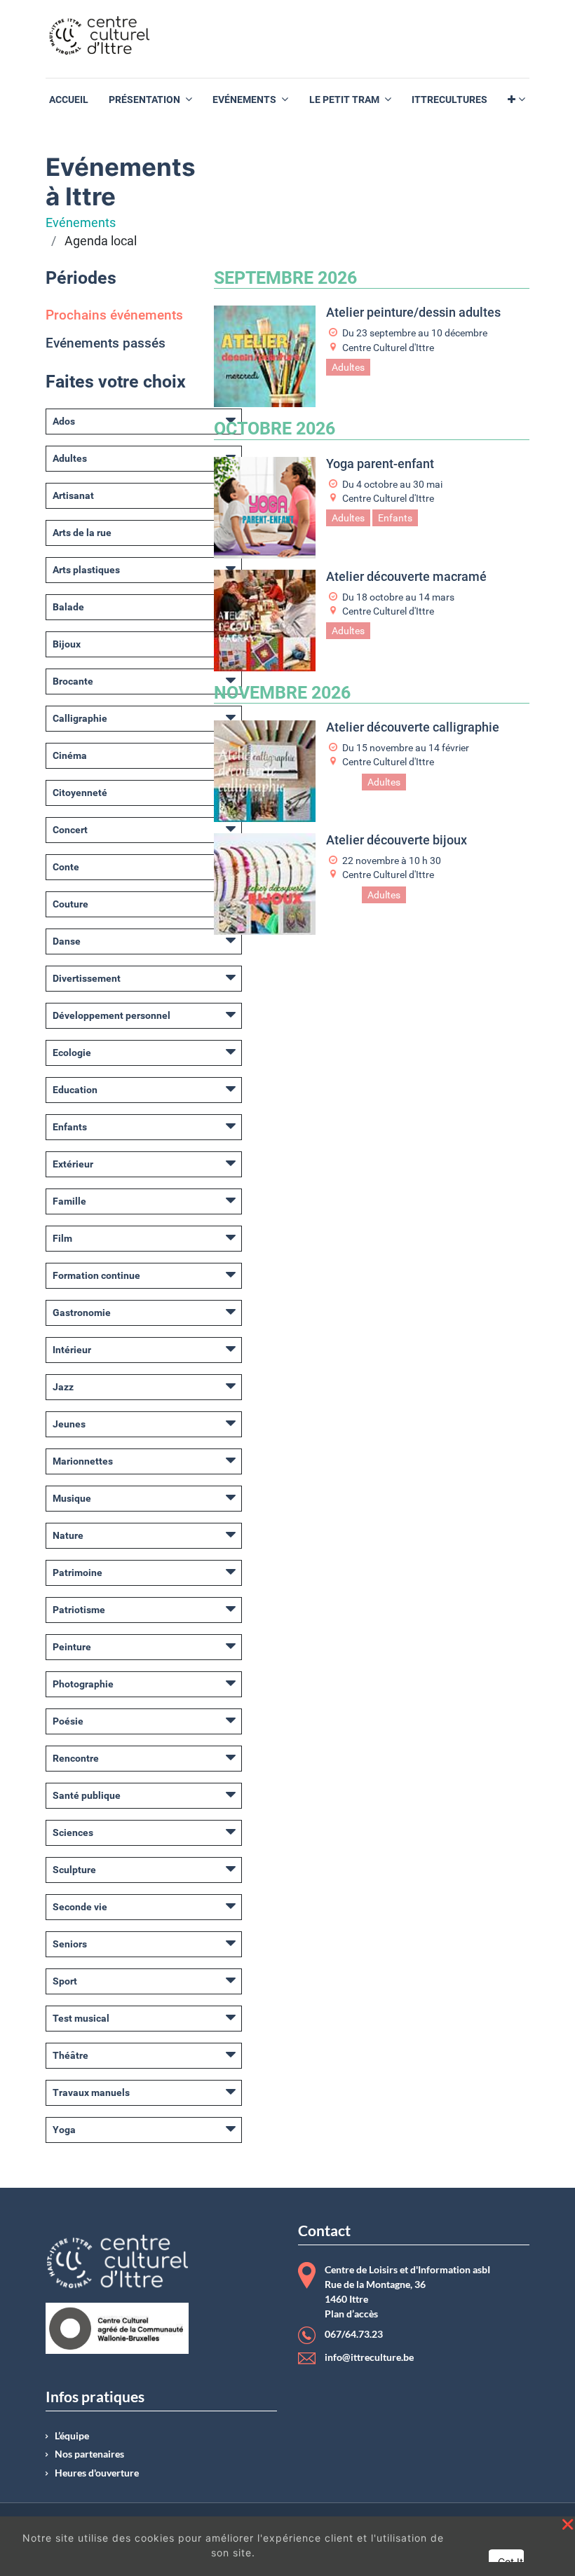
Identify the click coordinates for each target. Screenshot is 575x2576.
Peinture (72, 1647)
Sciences (73, 1832)
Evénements (81, 223)
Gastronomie (82, 1313)
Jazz (63, 1387)
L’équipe (72, 2436)
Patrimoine (77, 1573)
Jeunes (69, 1424)
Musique (72, 1498)
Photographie (83, 1684)
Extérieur (73, 1164)
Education (75, 1090)
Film (62, 1238)
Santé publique (87, 1795)
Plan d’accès (351, 2314)
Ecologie (72, 1053)
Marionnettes (83, 1461)
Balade (68, 607)
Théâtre (70, 2055)
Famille (69, 1201)
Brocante (73, 681)
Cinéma (70, 755)
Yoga (64, 2130)
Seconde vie (80, 1907)
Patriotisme (79, 1610)
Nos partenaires (89, 2454)
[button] (516, 100)
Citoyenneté (80, 793)
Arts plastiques (86, 570)
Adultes (70, 458)
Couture (70, 904)
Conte (66, 867)
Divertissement (87, 978)
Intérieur (72, 1350)
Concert (70, 830)
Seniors (70, 1944)
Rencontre (76, 1758)
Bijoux (67, 644)
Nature (68, 1535)
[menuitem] (69, 100)
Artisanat (73, 495)
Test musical (81, 2018)
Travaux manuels (91, 2092)
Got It (510, 2562)
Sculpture (74, 1870)
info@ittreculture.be (369, 2357)
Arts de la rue (82, 533)
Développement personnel (111, 1015)
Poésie (68, 1721)
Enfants (70, 1127)
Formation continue (96, 1275)
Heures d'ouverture (97, 2473)
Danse (67, 941)
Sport (65, 1981)
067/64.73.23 (354, 2335)
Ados (64, 421)
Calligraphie (80, 718)
